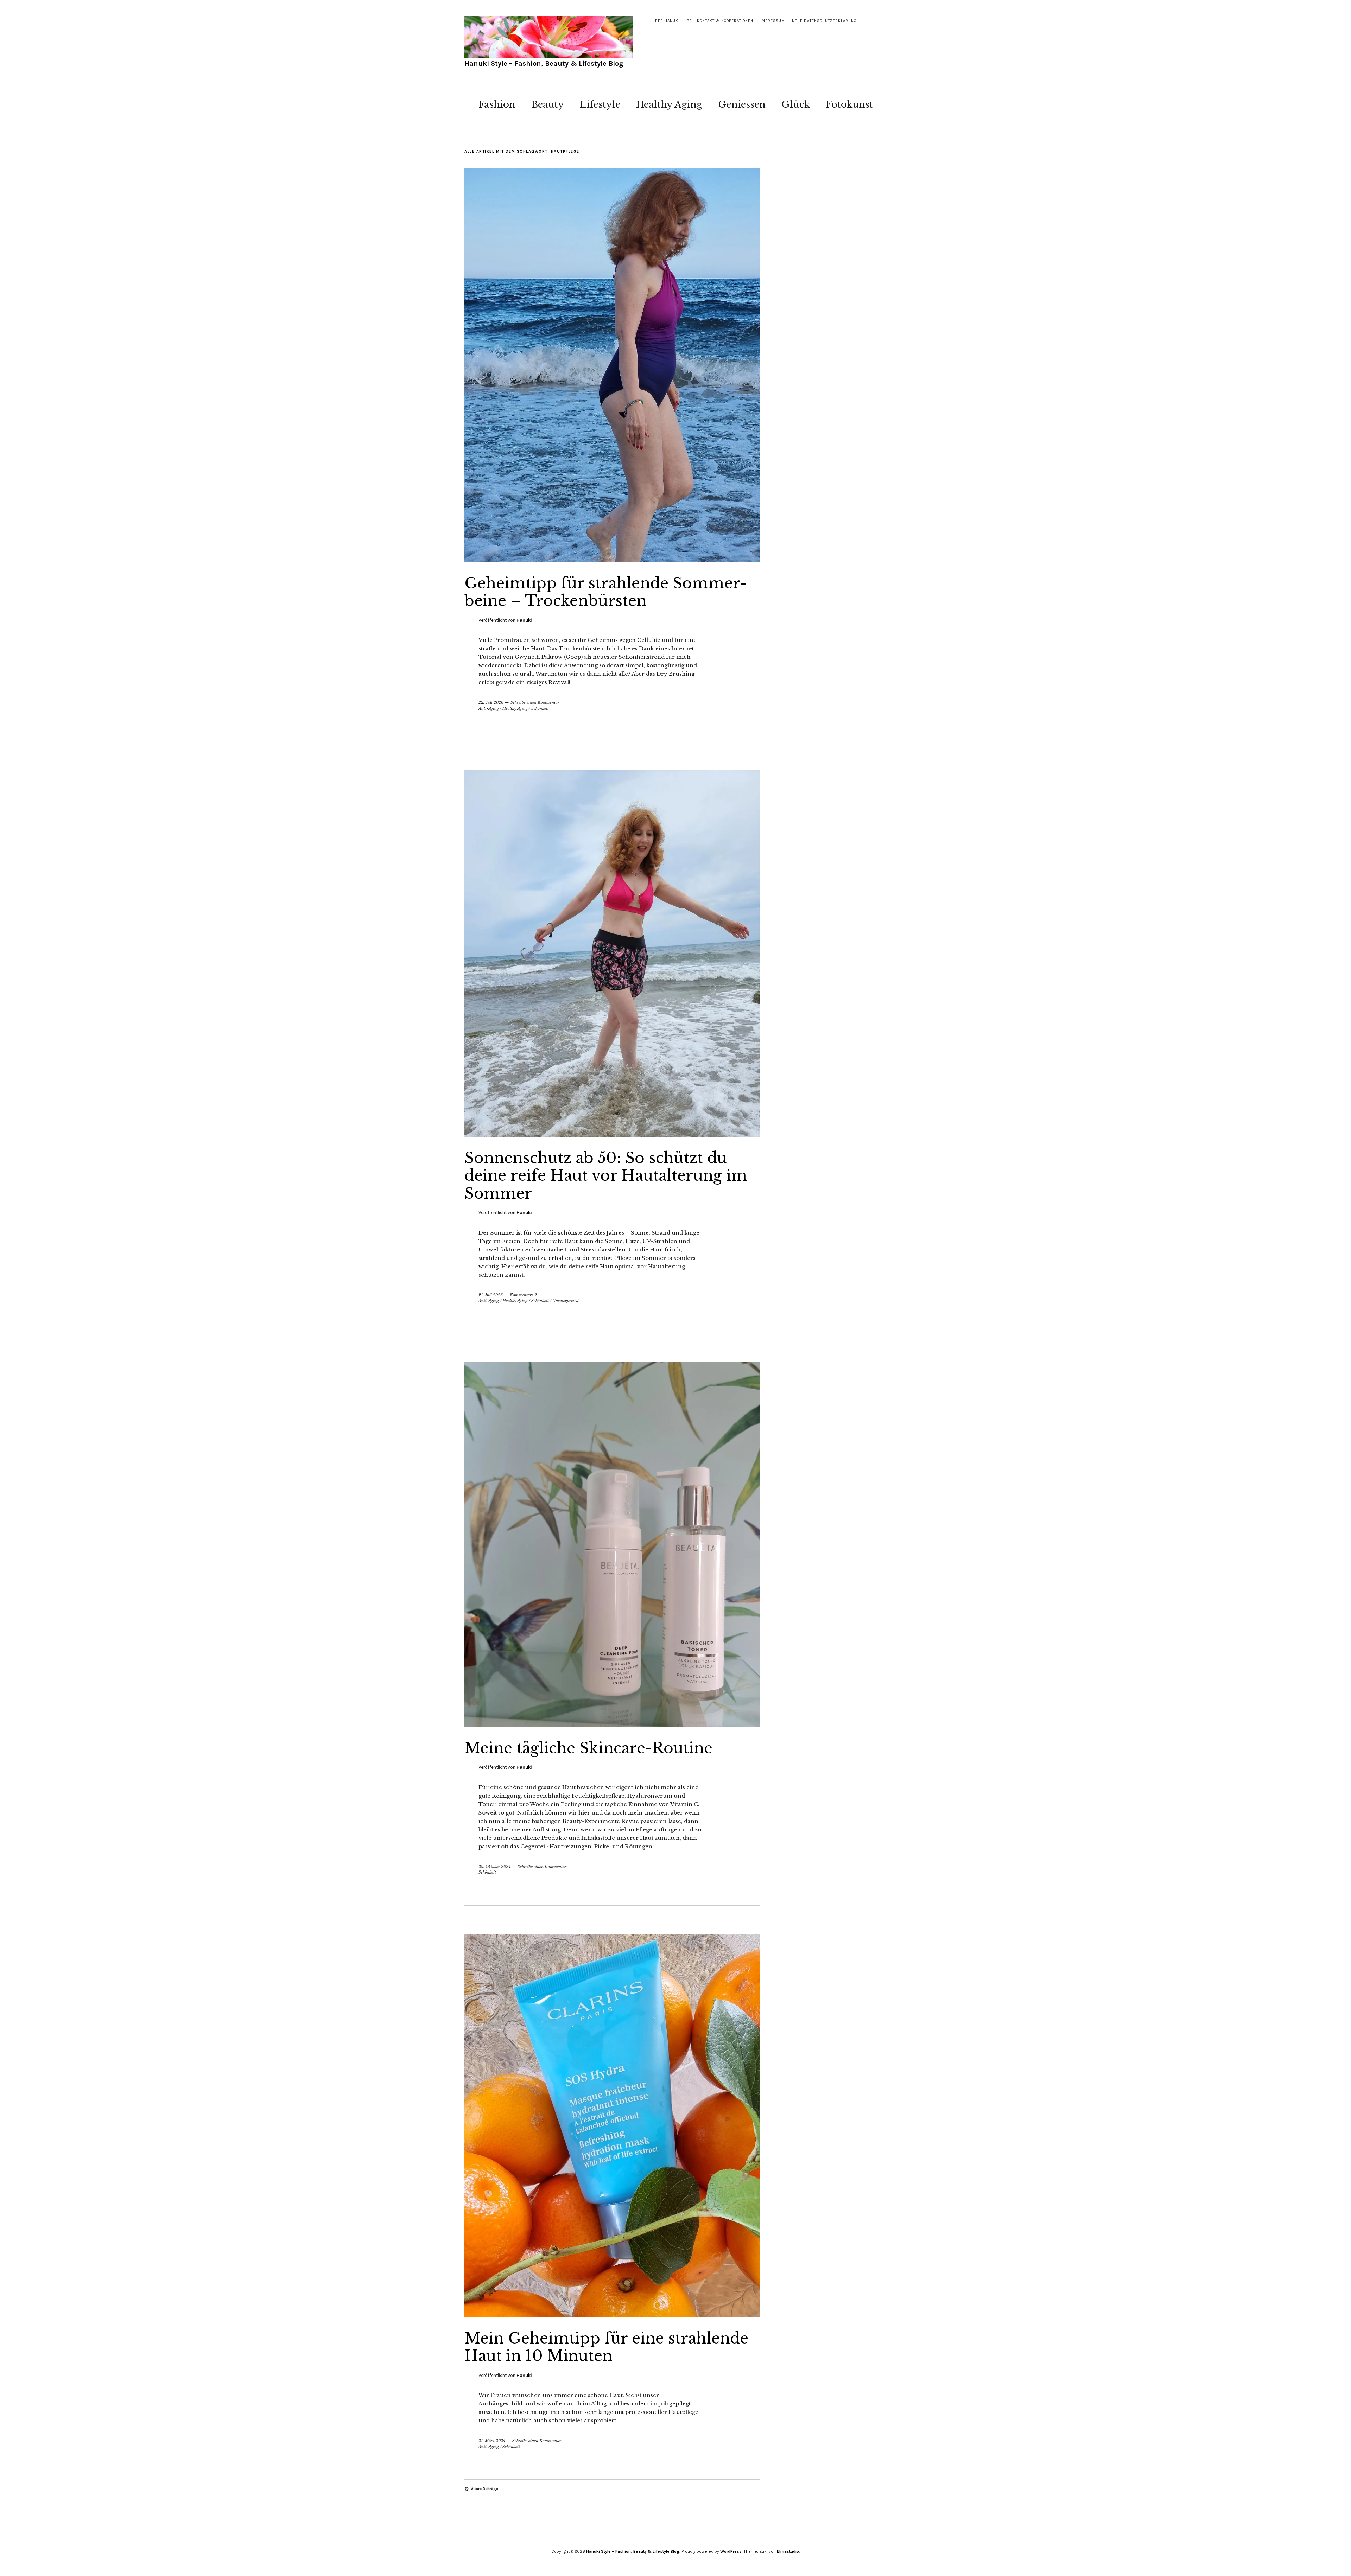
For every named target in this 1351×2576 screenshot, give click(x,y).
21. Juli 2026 (491, 1295)
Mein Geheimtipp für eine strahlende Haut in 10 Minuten (606, 2347)
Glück (796, 104)
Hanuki (524, 620)
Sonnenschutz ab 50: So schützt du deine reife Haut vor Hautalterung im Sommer (606, 1176)
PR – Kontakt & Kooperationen (720, 21)
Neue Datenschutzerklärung (824, 21)
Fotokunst (849, 104)
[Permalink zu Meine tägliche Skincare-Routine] (612, 1725)
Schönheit (540, 708)
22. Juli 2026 (491, 702)
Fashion (497, 104)
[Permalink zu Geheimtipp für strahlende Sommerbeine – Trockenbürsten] (612, 560)
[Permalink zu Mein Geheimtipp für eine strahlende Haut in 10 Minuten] (612, 2315)
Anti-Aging (489, 708)
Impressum (773, 21)
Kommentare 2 (523, 1295)
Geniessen (742, 104)
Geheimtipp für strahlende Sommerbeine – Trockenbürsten (606, 592)
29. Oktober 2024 (494, 1867)
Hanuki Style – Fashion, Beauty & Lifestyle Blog (544, 63)
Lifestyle (600, 104)
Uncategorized (566, 1301)
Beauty (548, 104)
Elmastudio (788, 2551)
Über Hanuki (666, 21)
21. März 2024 (492, 2441)
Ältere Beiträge (485, 2489)
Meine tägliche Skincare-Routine (588, 1748)
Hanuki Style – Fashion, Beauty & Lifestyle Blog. (633, 2551)
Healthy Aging (669, 104)
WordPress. (731, 2551)
